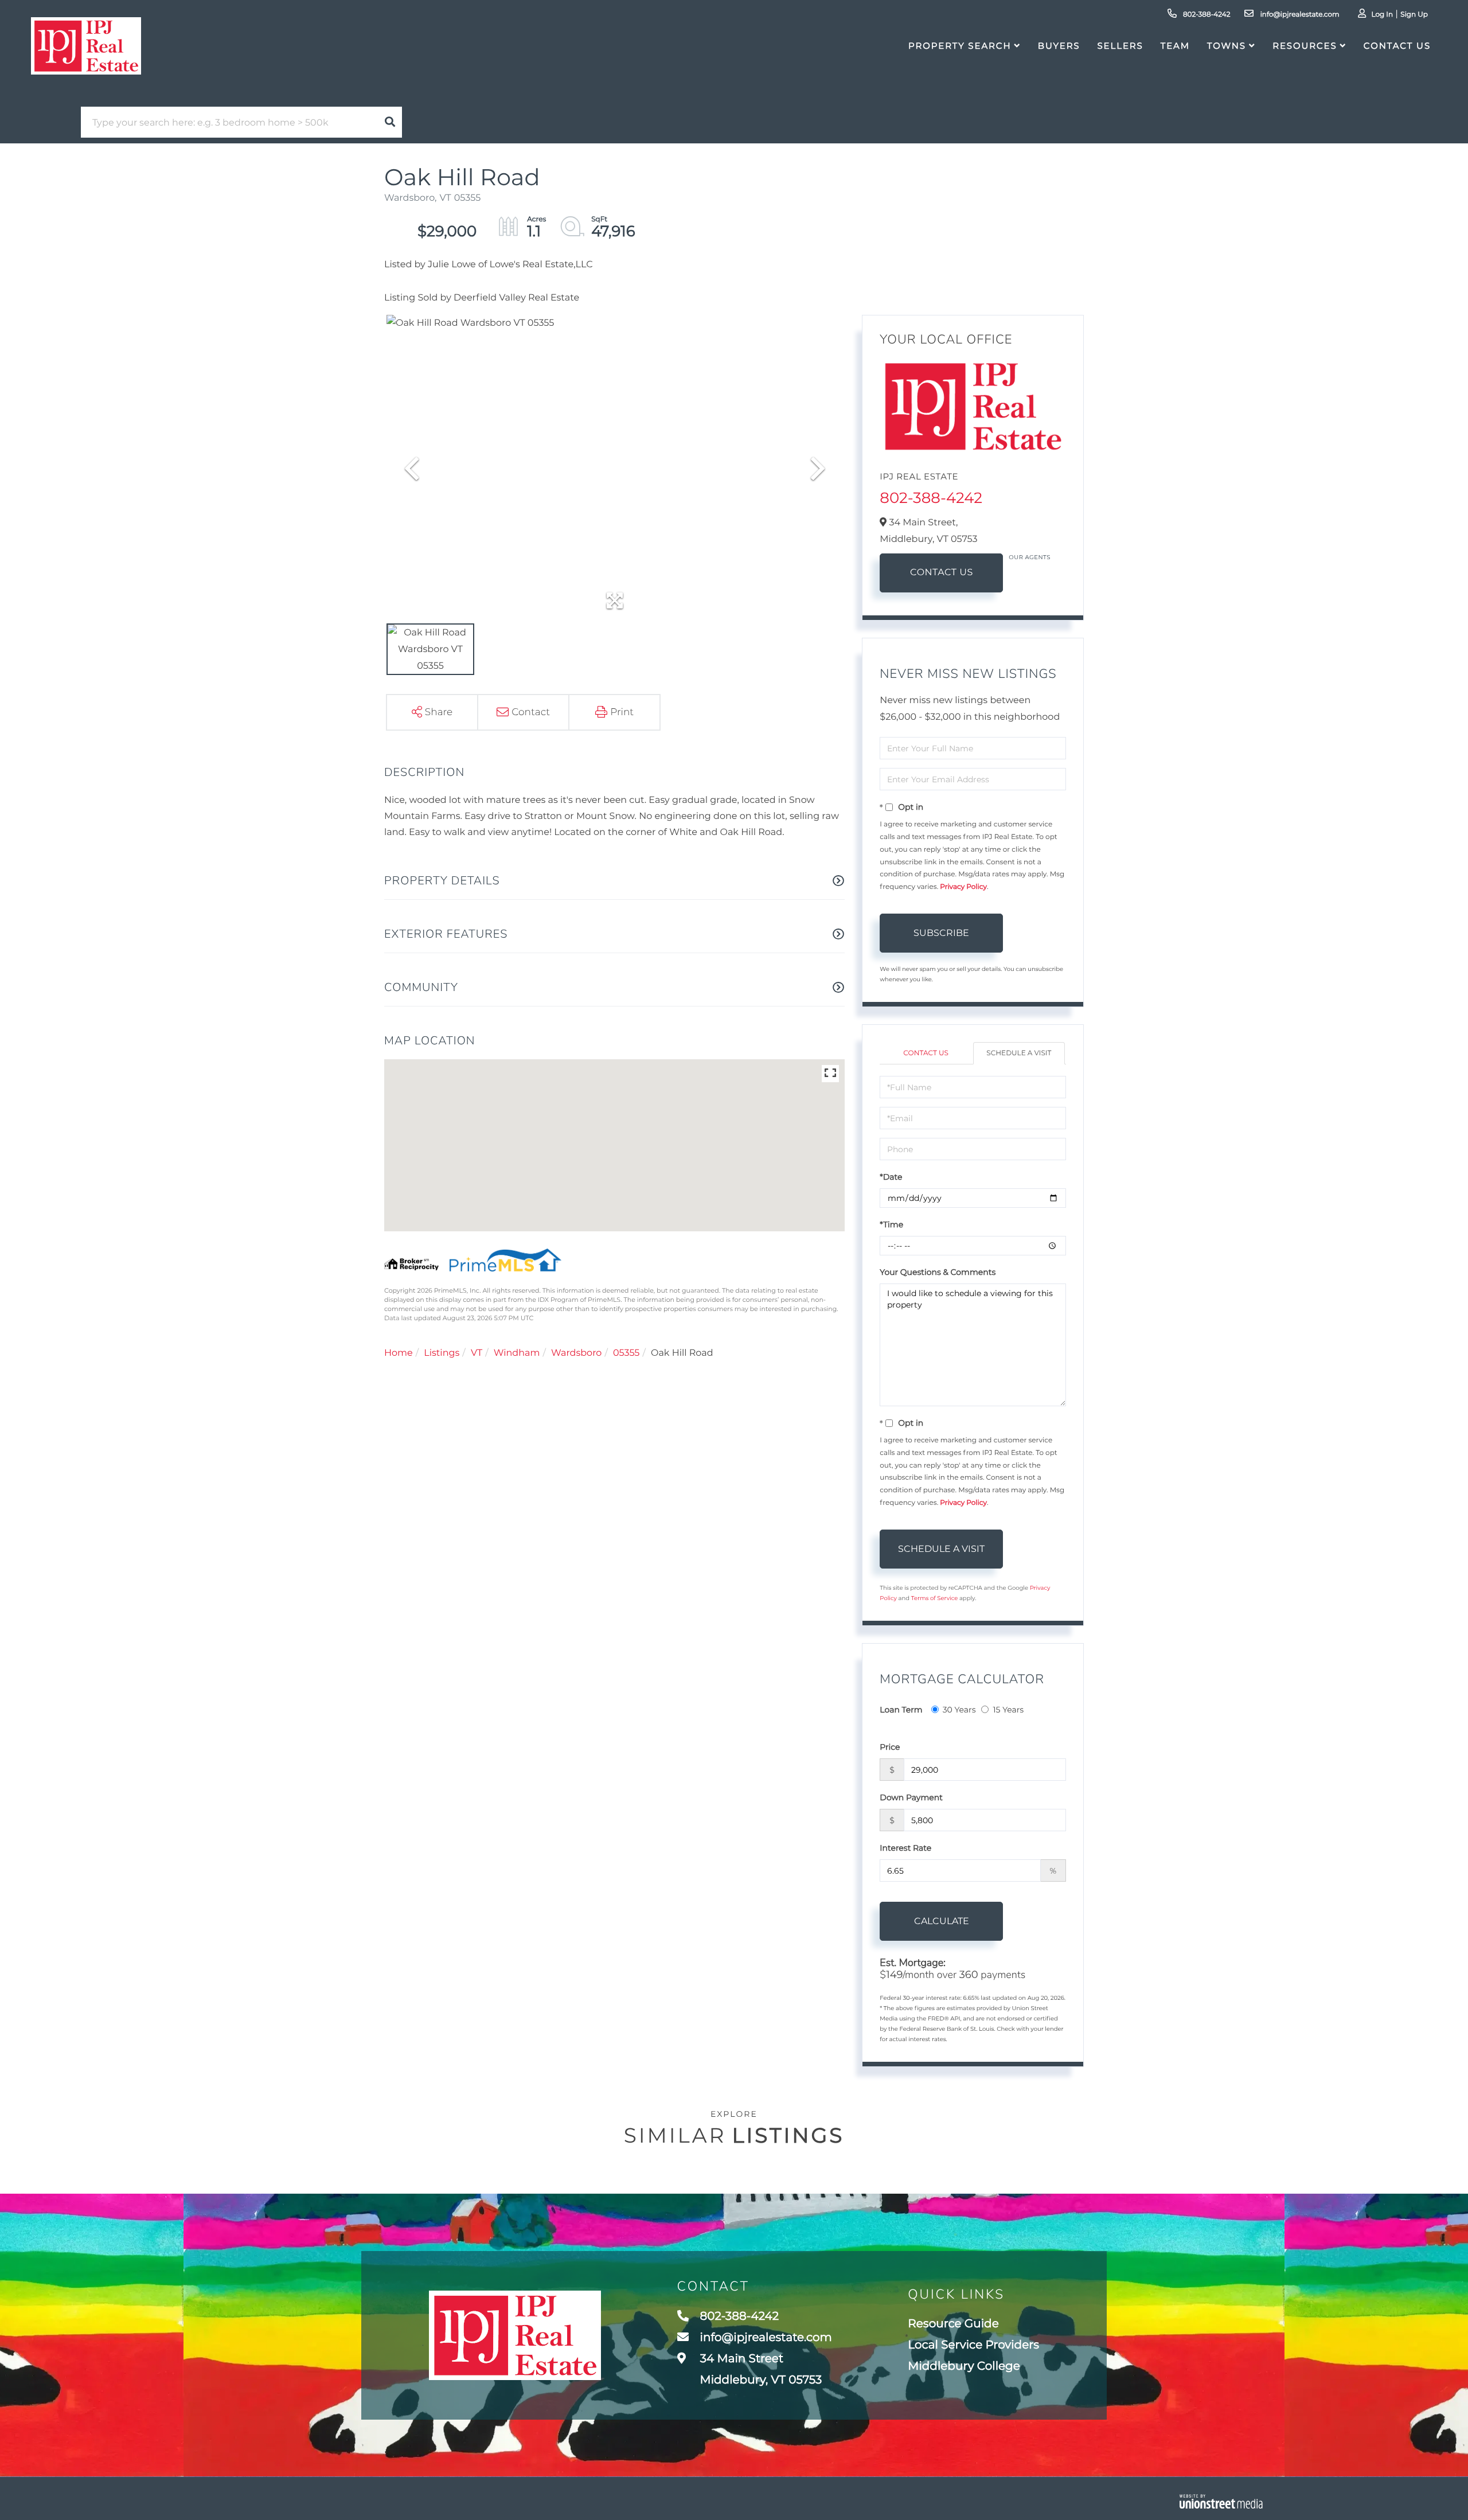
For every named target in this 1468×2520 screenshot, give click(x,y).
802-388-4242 (1206, 15)
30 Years (959, 1710)
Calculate (942, 1921)
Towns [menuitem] (1227, 46)
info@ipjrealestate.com (1299, 15)
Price (890, 1747)
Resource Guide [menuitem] (953, 2324)
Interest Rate (905, 1848)
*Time (891, 1224)
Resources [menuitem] (1305, 46)
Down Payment (911, 1797)
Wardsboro (576, 1353)
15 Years (1008, 1710)
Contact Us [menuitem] (1397, 46)
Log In (1382, 15)
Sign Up (1414, 15)
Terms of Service (935, 1598)
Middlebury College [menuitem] (964, 2366)
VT (477, 1353)
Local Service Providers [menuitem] (973, 2345)
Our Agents (1030, 557)
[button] (390, 122)
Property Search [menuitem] (960, 46)
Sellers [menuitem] (1120, 46)
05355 (626, 1353)
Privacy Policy (963, 887)
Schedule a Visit (1019, 1053)
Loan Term (901, 1710)
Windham (517, 1353)
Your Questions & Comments (938, 1272)
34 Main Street (760, 2369)
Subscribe (941, 933)
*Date (891, 1177)
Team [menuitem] (1175, 46)
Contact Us (942, 573)
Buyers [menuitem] (1059, 46)
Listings (442, 1353)
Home (399, 1353)
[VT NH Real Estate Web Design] (1221, 2501)
